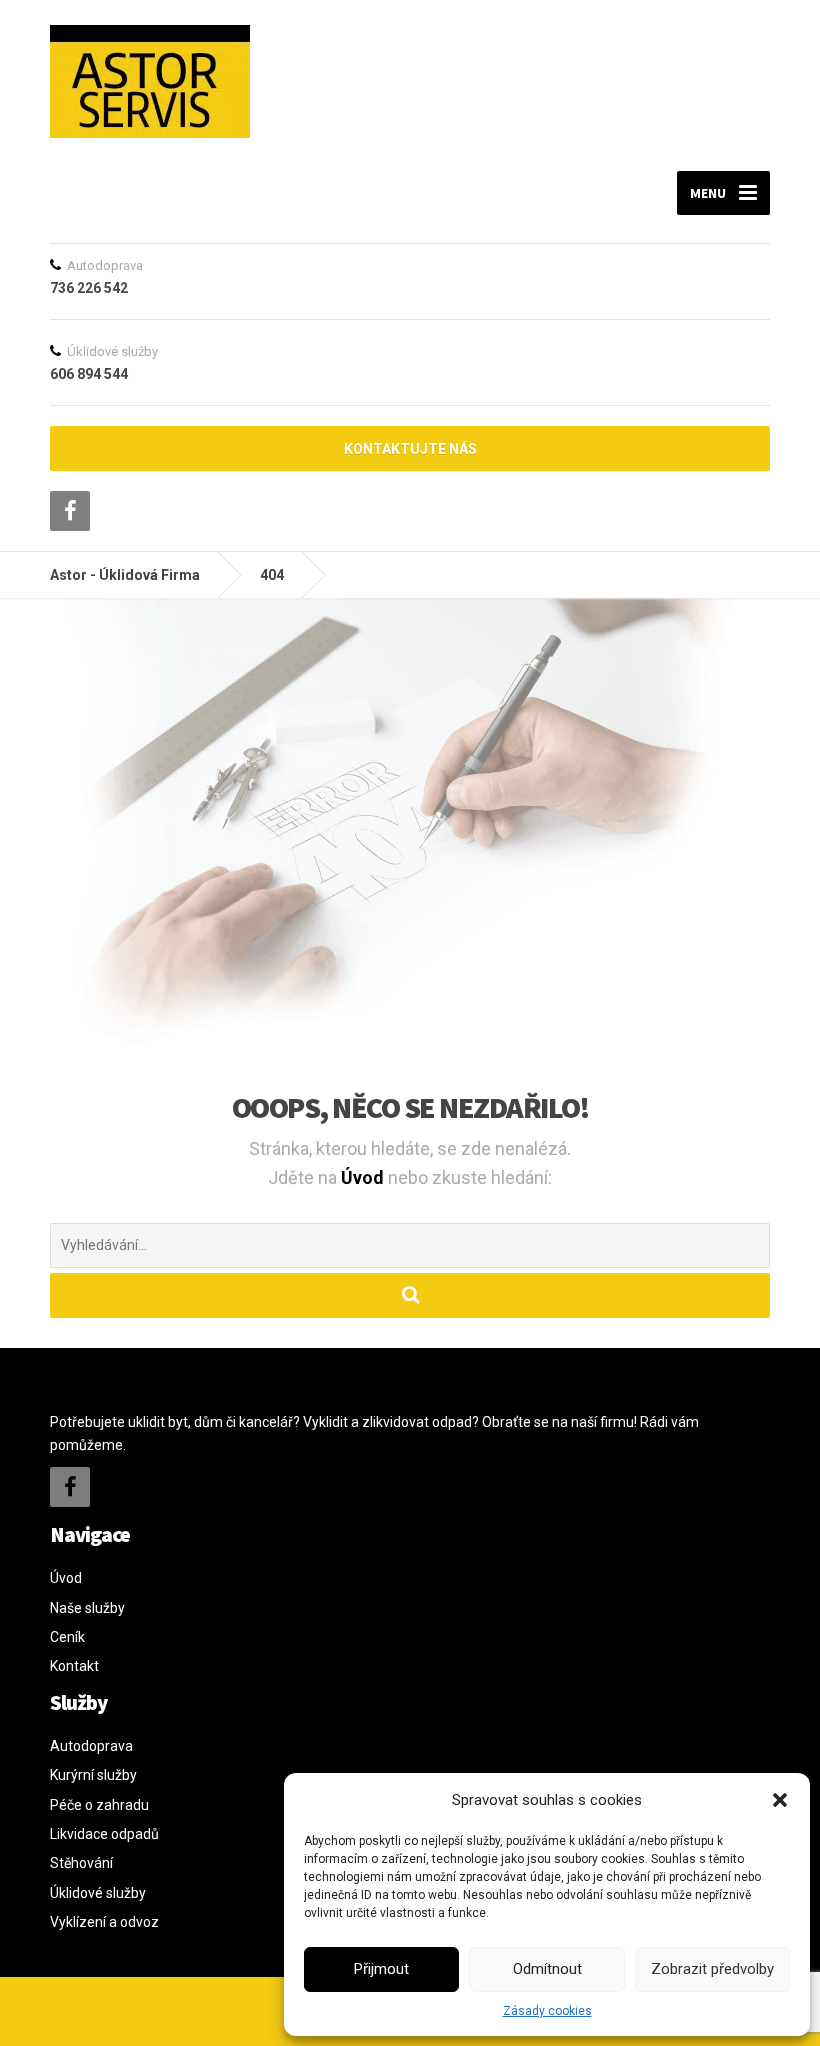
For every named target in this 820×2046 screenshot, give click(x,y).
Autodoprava (91, 1746)
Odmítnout (547, 1969)
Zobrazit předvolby (712, 1969)
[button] (780, 1800)
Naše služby (87, 1608)
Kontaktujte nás (410, 449)
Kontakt (74, 1666)
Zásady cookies (547, 2011)
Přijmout (381, 1969)
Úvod (364, 1177)
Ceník (67, 1637)
